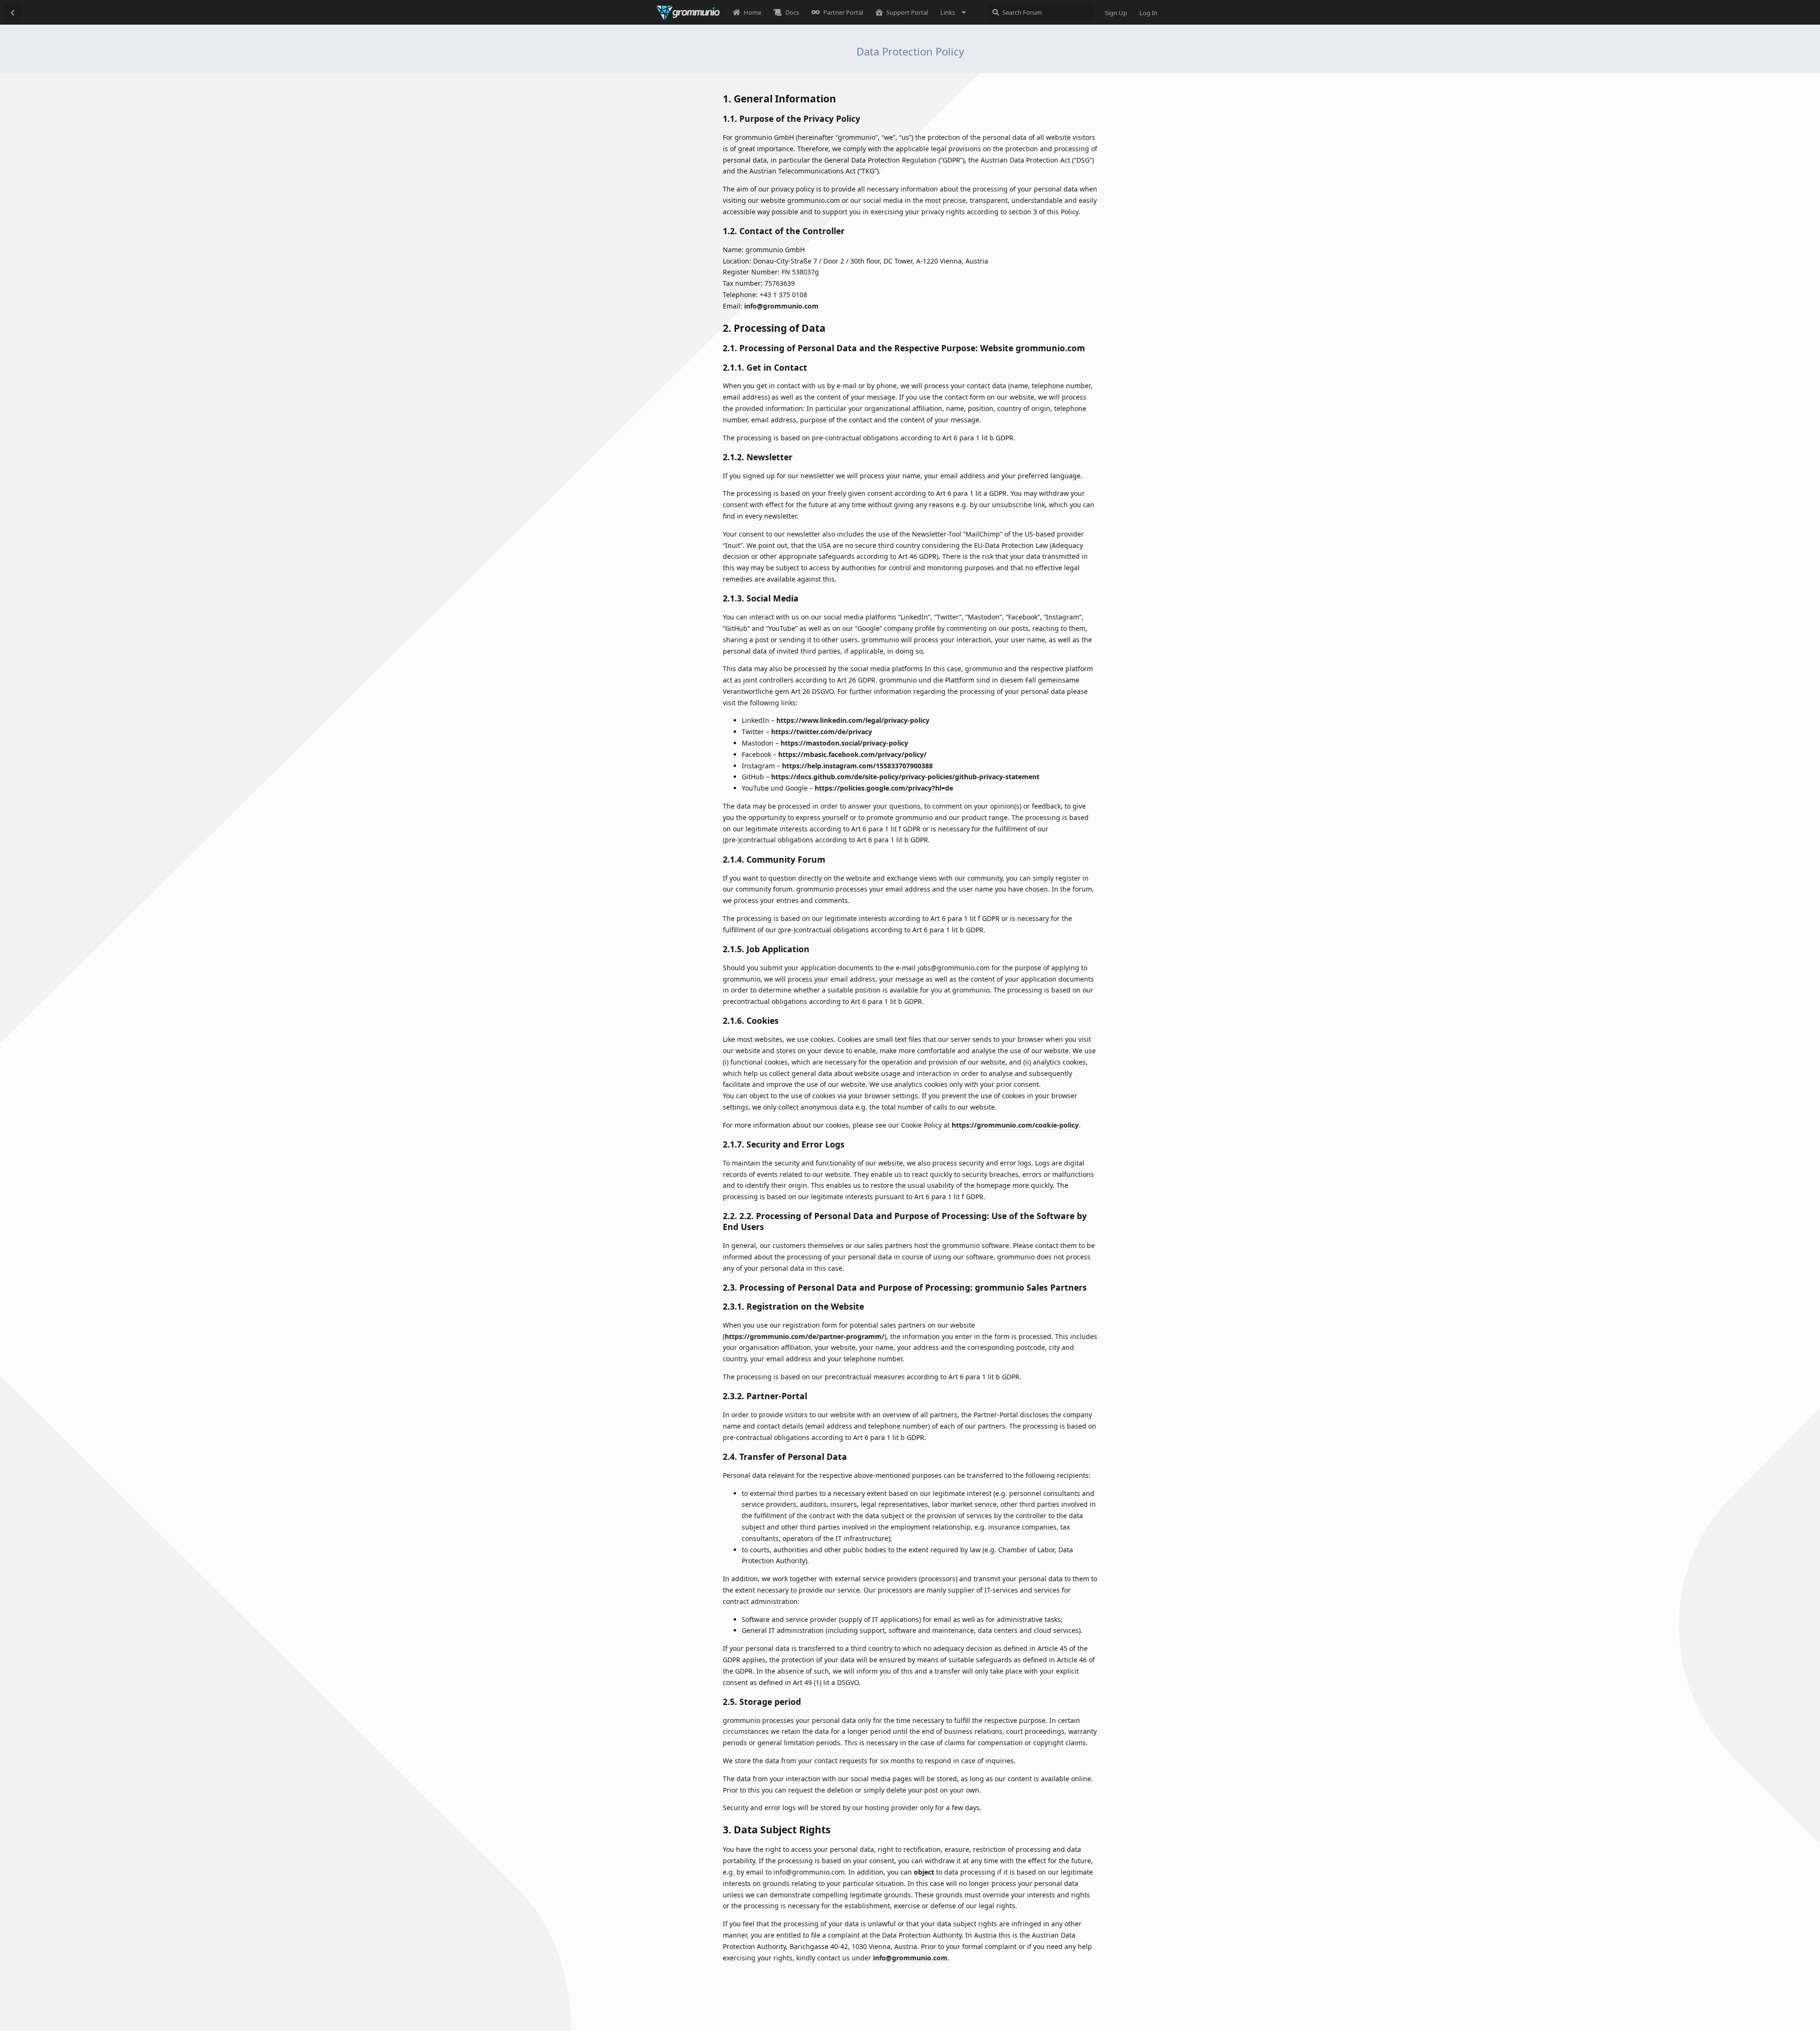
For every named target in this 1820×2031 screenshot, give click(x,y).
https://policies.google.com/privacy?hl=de (884, 788)
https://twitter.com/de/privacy (822, 732)
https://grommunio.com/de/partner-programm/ (805, 1336)
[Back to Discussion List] (12, 12)
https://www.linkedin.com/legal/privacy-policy (853, 720)
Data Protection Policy (910, 51)
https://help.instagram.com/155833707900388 (857, 766)
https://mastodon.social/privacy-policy (844, 743)
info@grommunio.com (781, 306)
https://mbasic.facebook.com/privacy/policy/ (852, 754)
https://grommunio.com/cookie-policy (1015, 1125)
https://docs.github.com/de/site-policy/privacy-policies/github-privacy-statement (905, 777)
